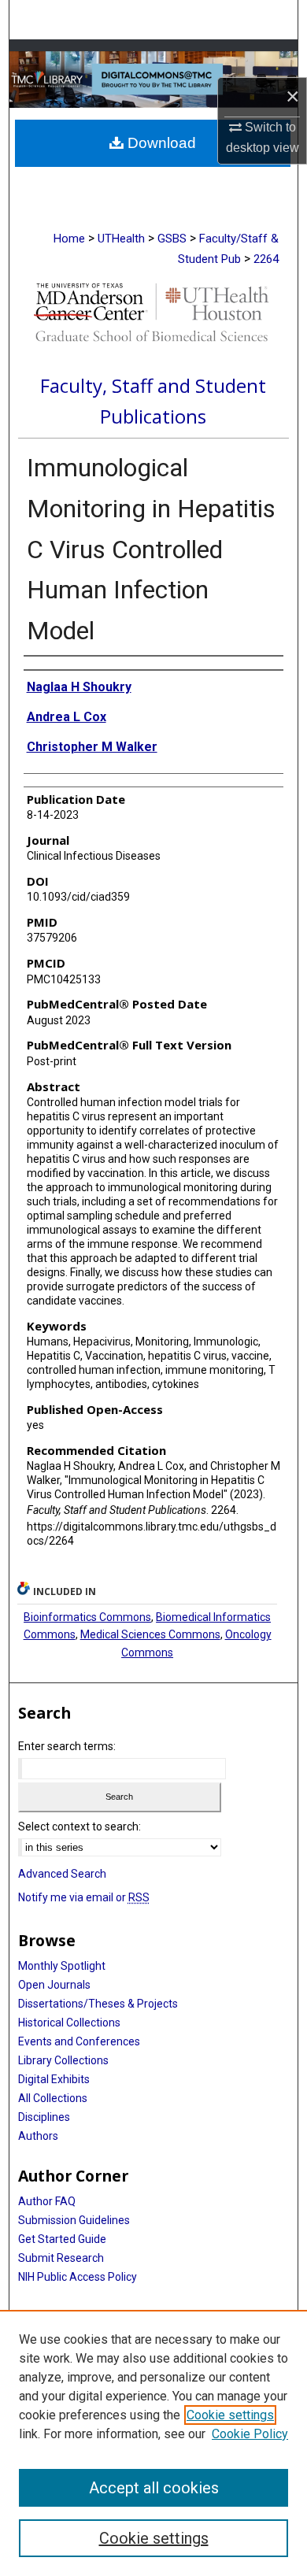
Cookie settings (230, 2415)
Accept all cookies (154, 2488)
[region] (153, 2443)
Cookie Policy (250, 2434)
